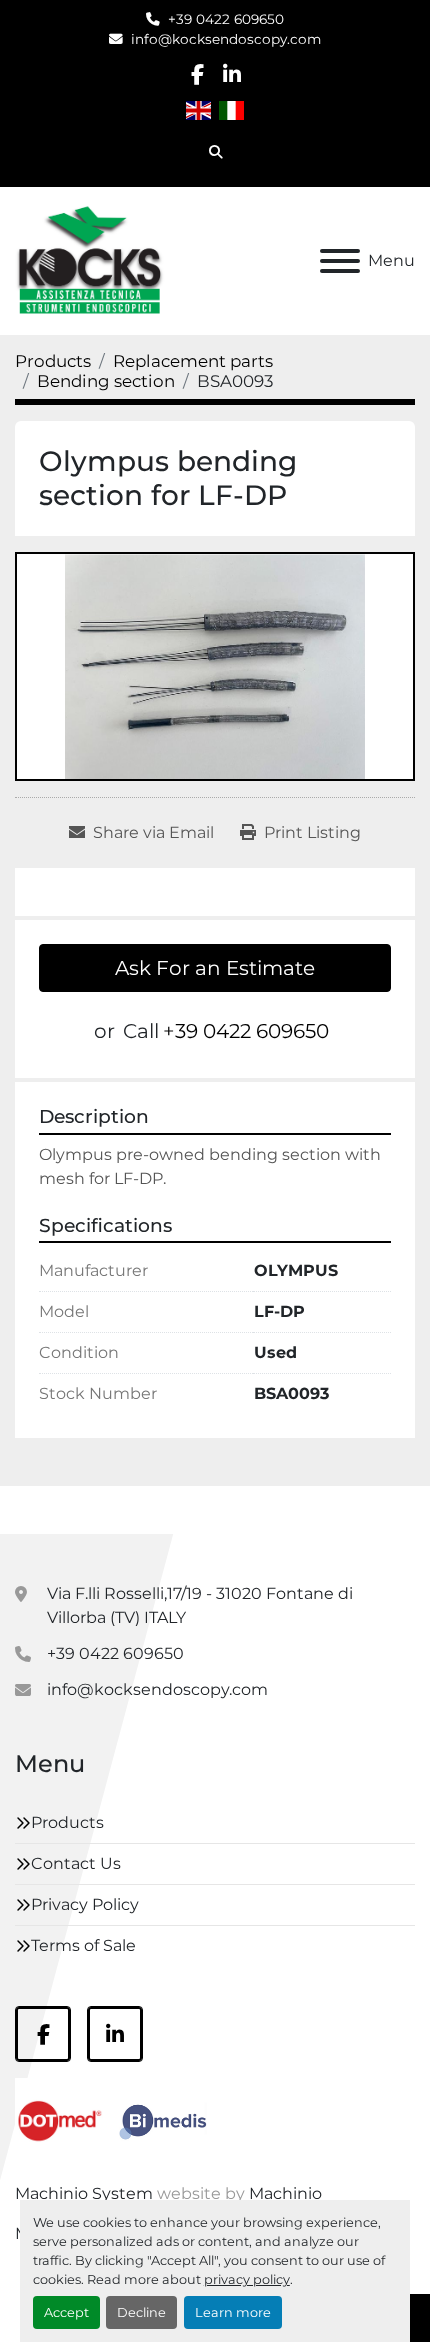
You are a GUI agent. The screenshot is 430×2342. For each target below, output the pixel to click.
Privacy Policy (85, 1904)
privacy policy (247, 2279)
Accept (66, 2312)
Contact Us (76, 1863)
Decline (141, 2312)
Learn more (233, 2312)
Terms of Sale (83, 1945)
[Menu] (340, 261)
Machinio (285, 2193)
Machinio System (84, 2193)
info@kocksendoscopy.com (226, 39)
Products (67, 1822)
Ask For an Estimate (215, 968)
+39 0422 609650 (226, 19)
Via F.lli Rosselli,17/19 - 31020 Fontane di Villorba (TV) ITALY (200, 1605)
